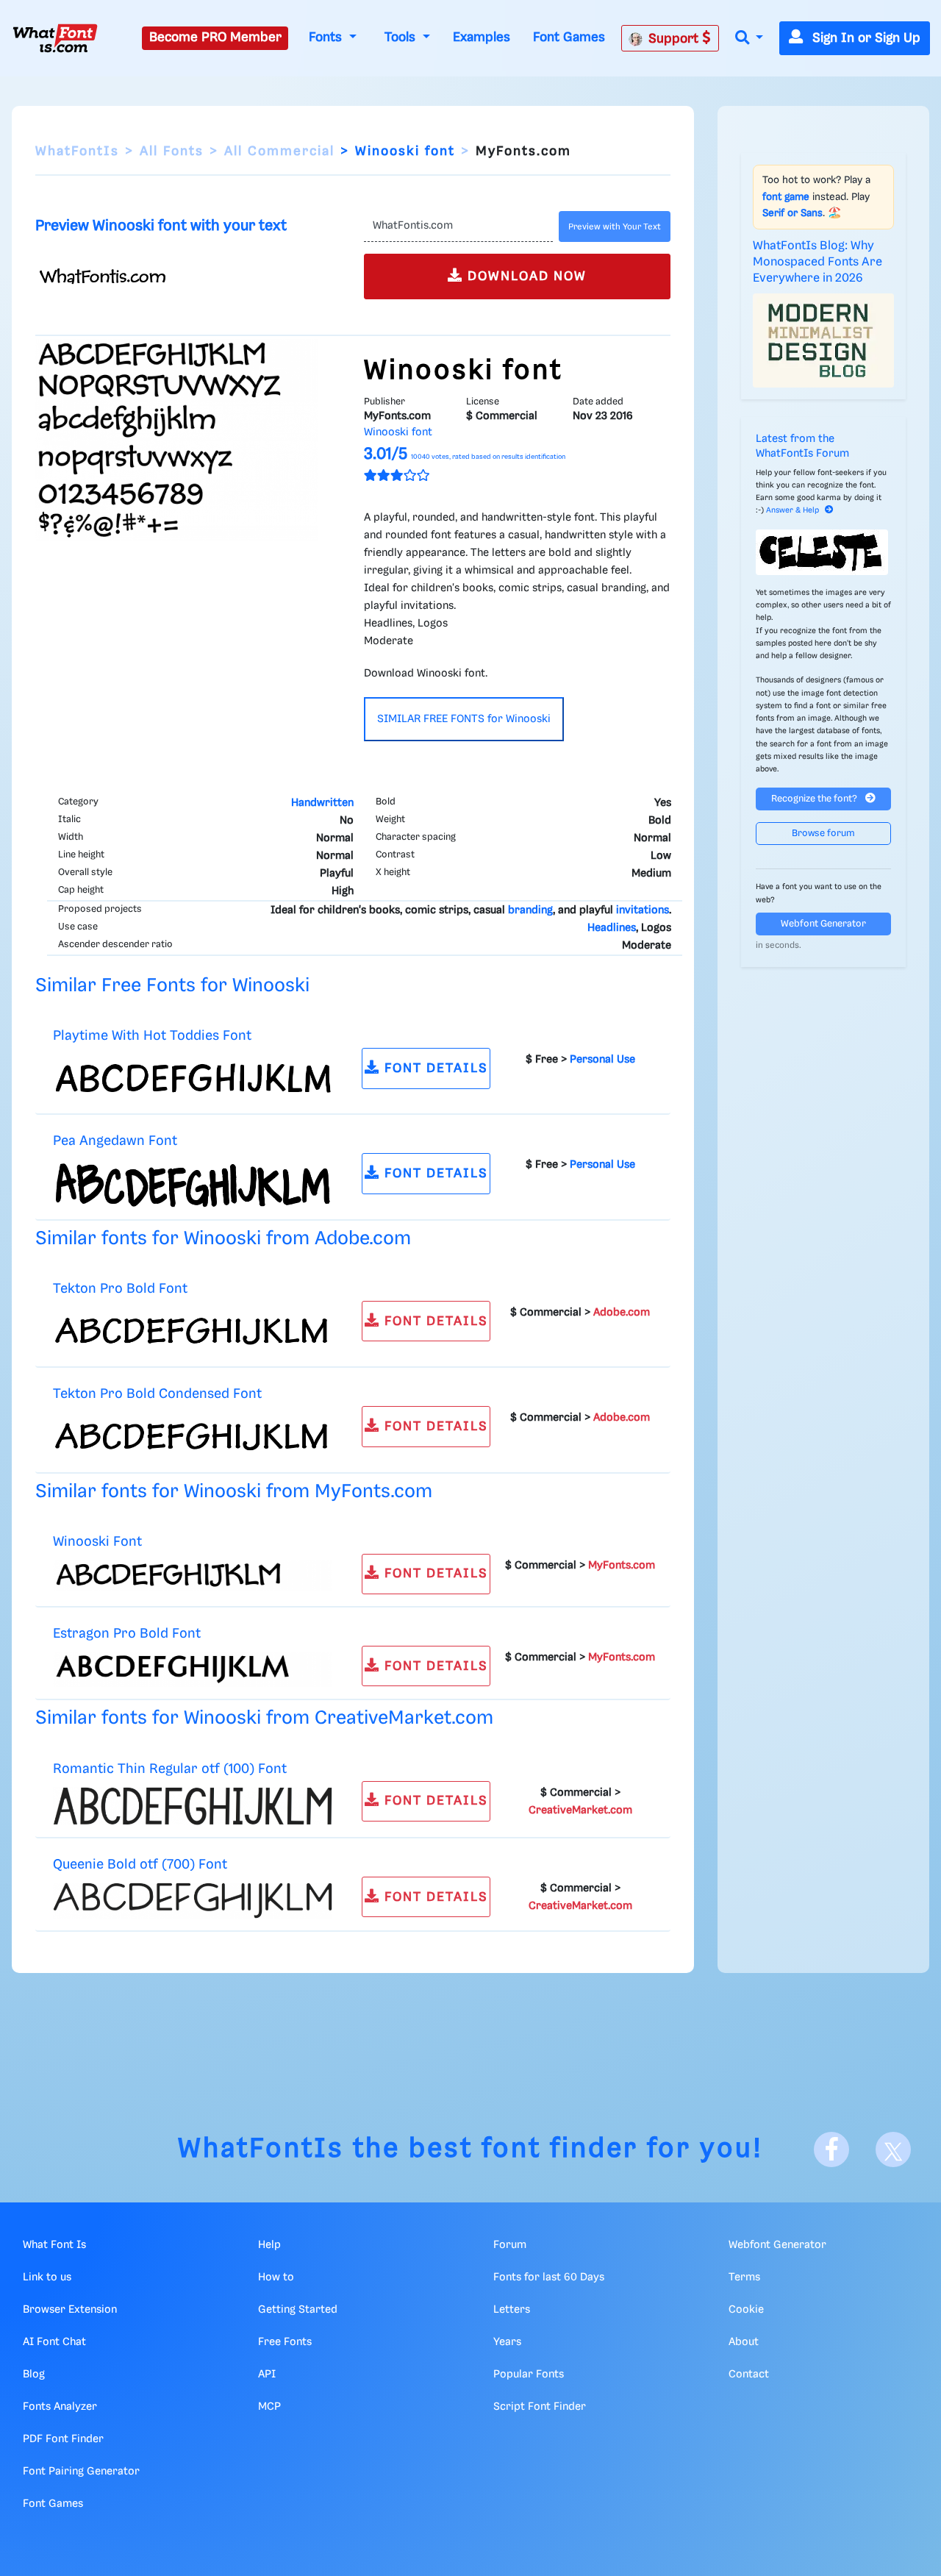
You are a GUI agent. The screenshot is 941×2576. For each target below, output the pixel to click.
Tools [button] (402, 38)
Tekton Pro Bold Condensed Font (157, 1394)
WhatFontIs (77, 151)
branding (530, 910)
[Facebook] (831, 2149)
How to (276, 2277)
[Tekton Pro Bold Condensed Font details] (193, 1436)
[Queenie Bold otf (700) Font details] (193, 1901)
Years (507, 2342)
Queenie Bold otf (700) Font (140, 1865)
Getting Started (298, 2310)
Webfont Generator (823, 924)
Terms (744, 2277)
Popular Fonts (529, 2375)
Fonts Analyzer (60, 2407)
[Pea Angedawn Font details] (193, 1183)
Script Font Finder (540, 2407)
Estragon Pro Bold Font (127, 1634)
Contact (749, 2375)
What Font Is (54, 2245)
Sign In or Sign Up (865, 38)
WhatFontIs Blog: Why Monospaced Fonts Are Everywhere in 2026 (817, 263)
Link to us (47, 2277)
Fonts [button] (327, 38)
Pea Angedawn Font (115, 1141)
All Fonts (172, 151)
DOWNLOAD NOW (525, 276)
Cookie (746, 2310)
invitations (643, 910)
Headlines (612, 928)
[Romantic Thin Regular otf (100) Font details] (193, 1806)
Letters (512, 2310)
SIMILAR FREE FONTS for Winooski (464, 719)
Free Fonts (285, 2342)
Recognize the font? (815, 799)
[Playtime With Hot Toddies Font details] (193, 1078)
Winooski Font (97, 1542)
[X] (893, 2149)
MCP (269, 2407)
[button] (749, 39)
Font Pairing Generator (81, 2472)
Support (675, 39)
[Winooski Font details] (193, 1575)
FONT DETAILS (434, 1068)
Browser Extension (70, 2310)
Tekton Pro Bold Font (120, 1289)
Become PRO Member (215, 38)
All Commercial (279, 151)
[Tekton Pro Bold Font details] (193, 1331)
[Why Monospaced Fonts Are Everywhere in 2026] (823, 340)
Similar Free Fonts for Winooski (172, 986)
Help (269, 2245)
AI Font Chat (54, 2342)
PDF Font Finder (63, 2439)
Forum (510, 2245)
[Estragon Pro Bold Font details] (193, 1669)
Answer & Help (792, 510)
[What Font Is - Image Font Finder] (55, 38)
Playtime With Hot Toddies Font (152, 1036)
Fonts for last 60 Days (549, 2277)
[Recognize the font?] (823, 552)
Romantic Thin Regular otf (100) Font (170, 1769)
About (744, 2342)
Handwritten (322, 803)
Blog (34, 2375)
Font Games (569, 38)
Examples (482, 38)
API (267, 2375)
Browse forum (823, 834)
